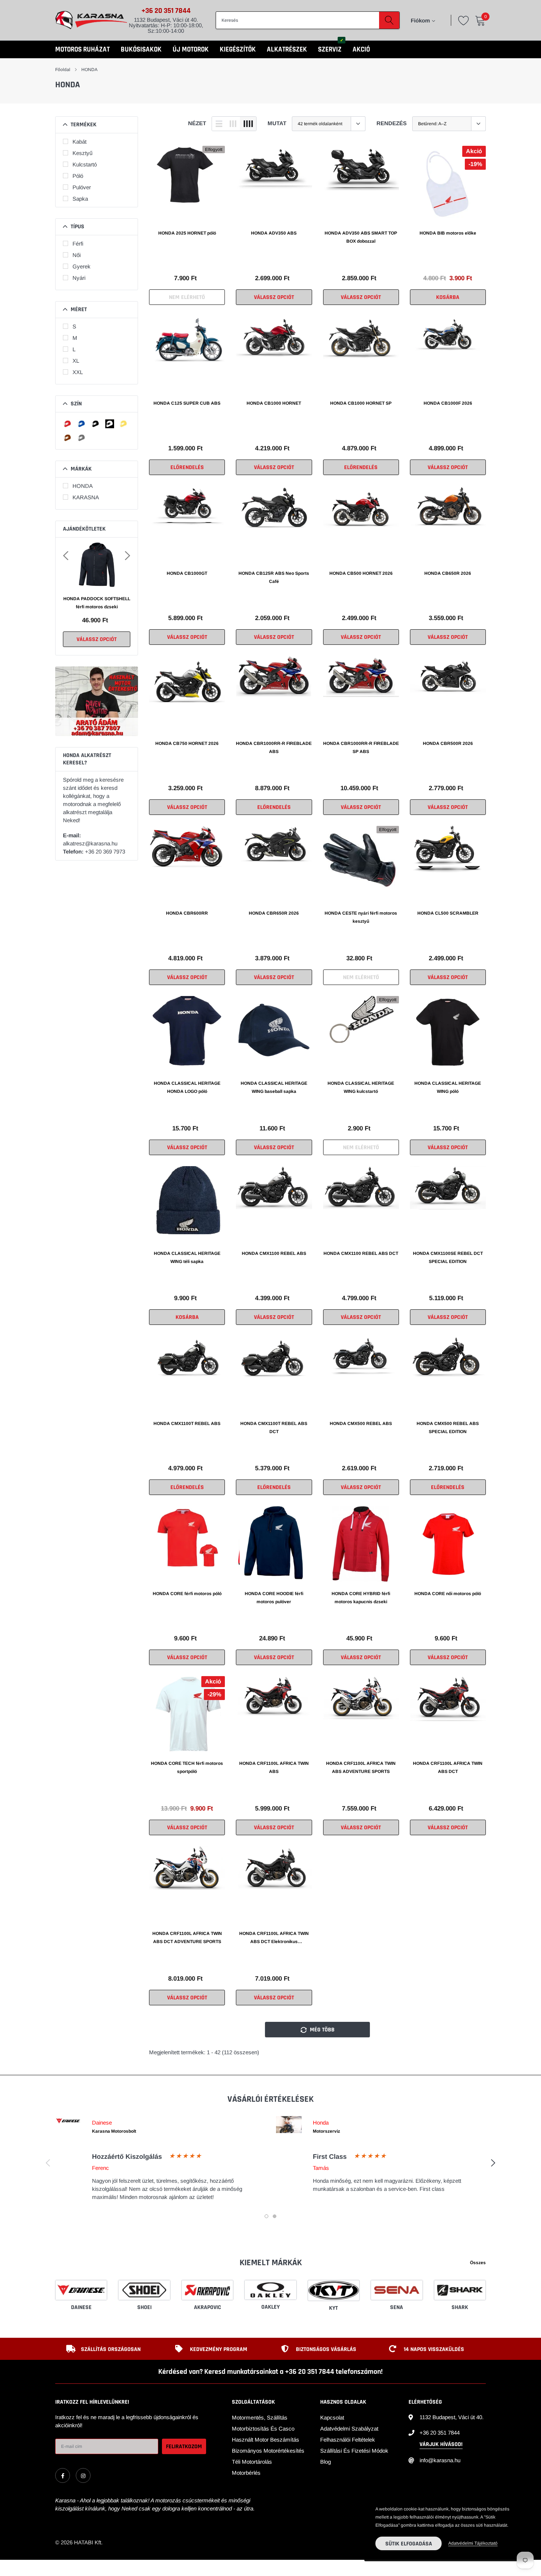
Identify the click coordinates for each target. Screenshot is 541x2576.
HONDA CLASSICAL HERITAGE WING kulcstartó (361, 1087)
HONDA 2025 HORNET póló (187, 233)
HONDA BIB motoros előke (448, 233)
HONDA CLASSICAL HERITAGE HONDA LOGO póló (187, 1087)
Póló (78, 176)
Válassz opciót (97, 639)
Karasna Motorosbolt (114, 2131)
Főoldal (63, 70)
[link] (187, 184)
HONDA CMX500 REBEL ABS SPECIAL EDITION (448, 1428)
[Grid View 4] (248, 124)
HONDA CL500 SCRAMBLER (448, 913)
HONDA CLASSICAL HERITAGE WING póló (448, 1087)
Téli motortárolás (252, 2462)
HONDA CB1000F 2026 (448, 403)
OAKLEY (270, 2307)
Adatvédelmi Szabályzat (349, 2429)
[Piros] (68, 424)
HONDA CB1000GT (187, 573)
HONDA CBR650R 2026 (274, 913)
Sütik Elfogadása (409, 2544)
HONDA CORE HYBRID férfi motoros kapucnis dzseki (361, 1598)
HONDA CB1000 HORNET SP (361, 403)
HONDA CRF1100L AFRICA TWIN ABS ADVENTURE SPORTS (361, 1767)
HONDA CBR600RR (187, 913)
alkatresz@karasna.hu (90, 843)
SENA (397, 2307)
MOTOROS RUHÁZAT (82, 50)
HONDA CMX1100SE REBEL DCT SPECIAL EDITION (448, 1257)
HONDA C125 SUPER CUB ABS (187, 403)
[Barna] (68, 438)
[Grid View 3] (233, 124)
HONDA (89, 70)
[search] (389, 20)
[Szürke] (82, 438)
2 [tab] (275, 2216)
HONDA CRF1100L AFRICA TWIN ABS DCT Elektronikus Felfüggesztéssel (274, 1938)
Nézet (197, 123)
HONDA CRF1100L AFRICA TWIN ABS (274, 1767)
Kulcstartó (85, 164)
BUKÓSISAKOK (141, 50)
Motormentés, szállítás (260, 2417)
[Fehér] (110, 424)
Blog (326, 2462)
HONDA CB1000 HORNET (274, 403)
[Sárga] (124, 424)
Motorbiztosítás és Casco (263, 2429)
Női (77, 255)
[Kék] (82, 424)
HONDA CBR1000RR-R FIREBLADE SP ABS (361, 747)
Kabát (79, 142)
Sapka (80, 199)
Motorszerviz (326, 2131)
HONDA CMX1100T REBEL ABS (187, 1424)
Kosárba (448, 297)
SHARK (460, 2307)
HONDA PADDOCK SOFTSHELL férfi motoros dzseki (97, 603)
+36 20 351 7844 (166, 11)
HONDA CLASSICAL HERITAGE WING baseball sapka (274, 1087)
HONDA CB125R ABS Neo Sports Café (274, 577)
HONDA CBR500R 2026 (448, 743)
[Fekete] (96, 424)
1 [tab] (266, 2216)
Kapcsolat (332, 2417)
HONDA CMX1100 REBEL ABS (274, 1253)
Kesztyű (82, 153)
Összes (478, 2263)
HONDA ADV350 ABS (274, 233)
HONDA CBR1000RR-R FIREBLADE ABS (274, 747)
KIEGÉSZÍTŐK (238, 50)
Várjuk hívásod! (441, 2444)
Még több (321, 2030)
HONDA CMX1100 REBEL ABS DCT (361, 1253)
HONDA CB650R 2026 (448, 573)
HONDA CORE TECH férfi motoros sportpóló (187, 1767)
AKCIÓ (361, 50)
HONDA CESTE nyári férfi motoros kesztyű (361, 917)
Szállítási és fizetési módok (354, 2451)
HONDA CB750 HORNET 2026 (187, 743)
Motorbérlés (246, 2473)
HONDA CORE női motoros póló (448, 1594)
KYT (333, 2308)
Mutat (277, 123)
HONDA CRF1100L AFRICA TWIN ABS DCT (448, 1767)
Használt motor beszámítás (266, 2440)
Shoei (144, 2307)
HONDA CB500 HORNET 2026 (361, 573)
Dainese (81, 2307)
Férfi (78, 244)
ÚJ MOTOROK (191, 50)
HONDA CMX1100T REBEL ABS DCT (274, 1428)
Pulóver (82, 187)
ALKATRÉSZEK (287, 50)
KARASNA (86, 497)
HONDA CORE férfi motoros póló (187, 1594)
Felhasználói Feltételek (348, 2440)
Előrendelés (187, 467)
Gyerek (82, 266)
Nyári (79, 278)
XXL (78, 372)
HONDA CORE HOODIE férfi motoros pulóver (274, 1598)
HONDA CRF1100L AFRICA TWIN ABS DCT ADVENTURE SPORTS (187, 1938)
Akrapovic (208, 2307)
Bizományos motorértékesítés (268, 2451)
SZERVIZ (330, 50)
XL (76, 361)
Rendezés (392, 123)
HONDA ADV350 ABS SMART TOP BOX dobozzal (361, 237)
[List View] (219, 124)
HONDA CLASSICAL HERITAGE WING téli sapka (187, 1257)
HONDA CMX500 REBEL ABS (361, 1424)
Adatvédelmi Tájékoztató (473, 2543)
